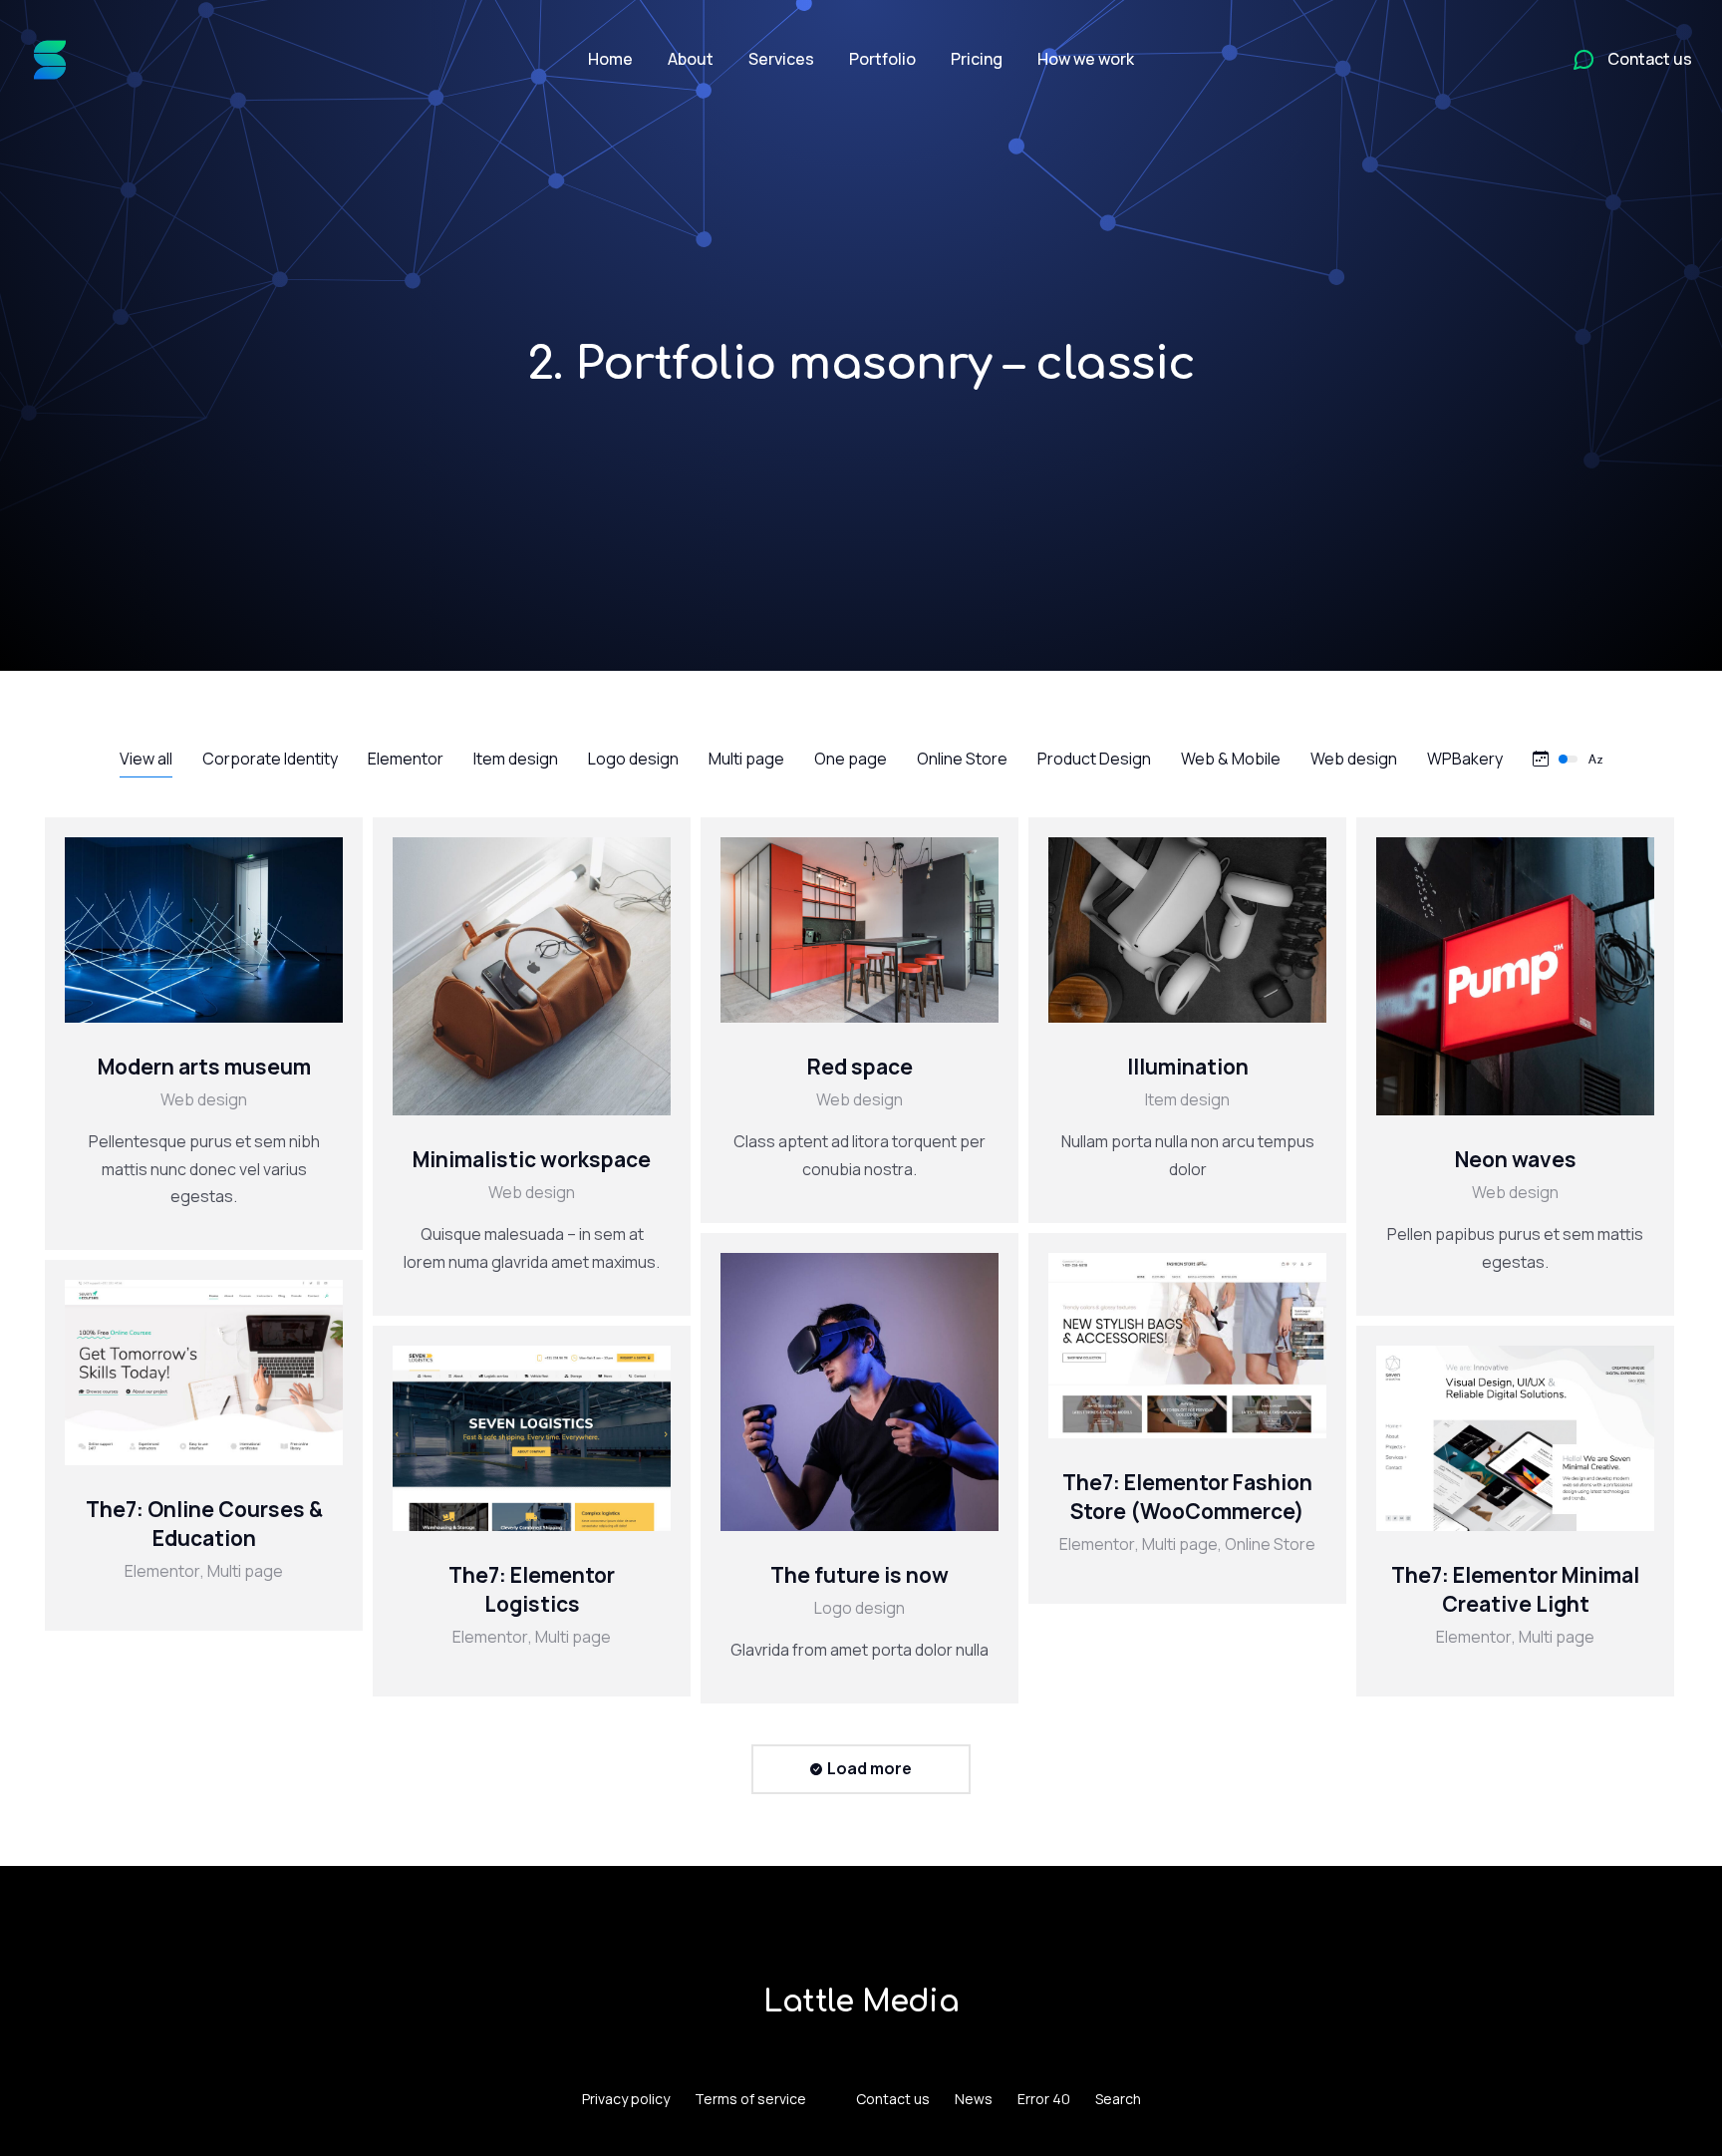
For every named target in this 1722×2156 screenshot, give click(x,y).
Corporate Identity (270, 759)
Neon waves (1516, 1159)
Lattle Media (861, 2002)
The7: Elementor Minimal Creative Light (1515, 1589)
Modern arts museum (204, 1067)
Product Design (1094, 759)
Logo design (633, 759)
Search (1118, 2099)
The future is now (860, 1575)
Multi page (746, 759)
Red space (860, 1067)
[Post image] (204, 930)
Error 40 (1044, 2099)
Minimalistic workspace (532, 1159)
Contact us (893, 2099)
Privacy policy (626, 2099)
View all (146, 759)
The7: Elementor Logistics (532, 1589)
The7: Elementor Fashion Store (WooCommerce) (1187, 1497)
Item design (516, 759)
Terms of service (750, 2099)
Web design (1354, 759)
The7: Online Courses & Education (204, 1524)
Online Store (962, 759)
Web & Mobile (1231, 759)
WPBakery (1465, 759)
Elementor (406, 759)
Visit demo (1138, 1346)
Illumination (1188, 1067)
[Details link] (229, 930)
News (974, 2099)
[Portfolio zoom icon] (179, 930)
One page (851, 759)
